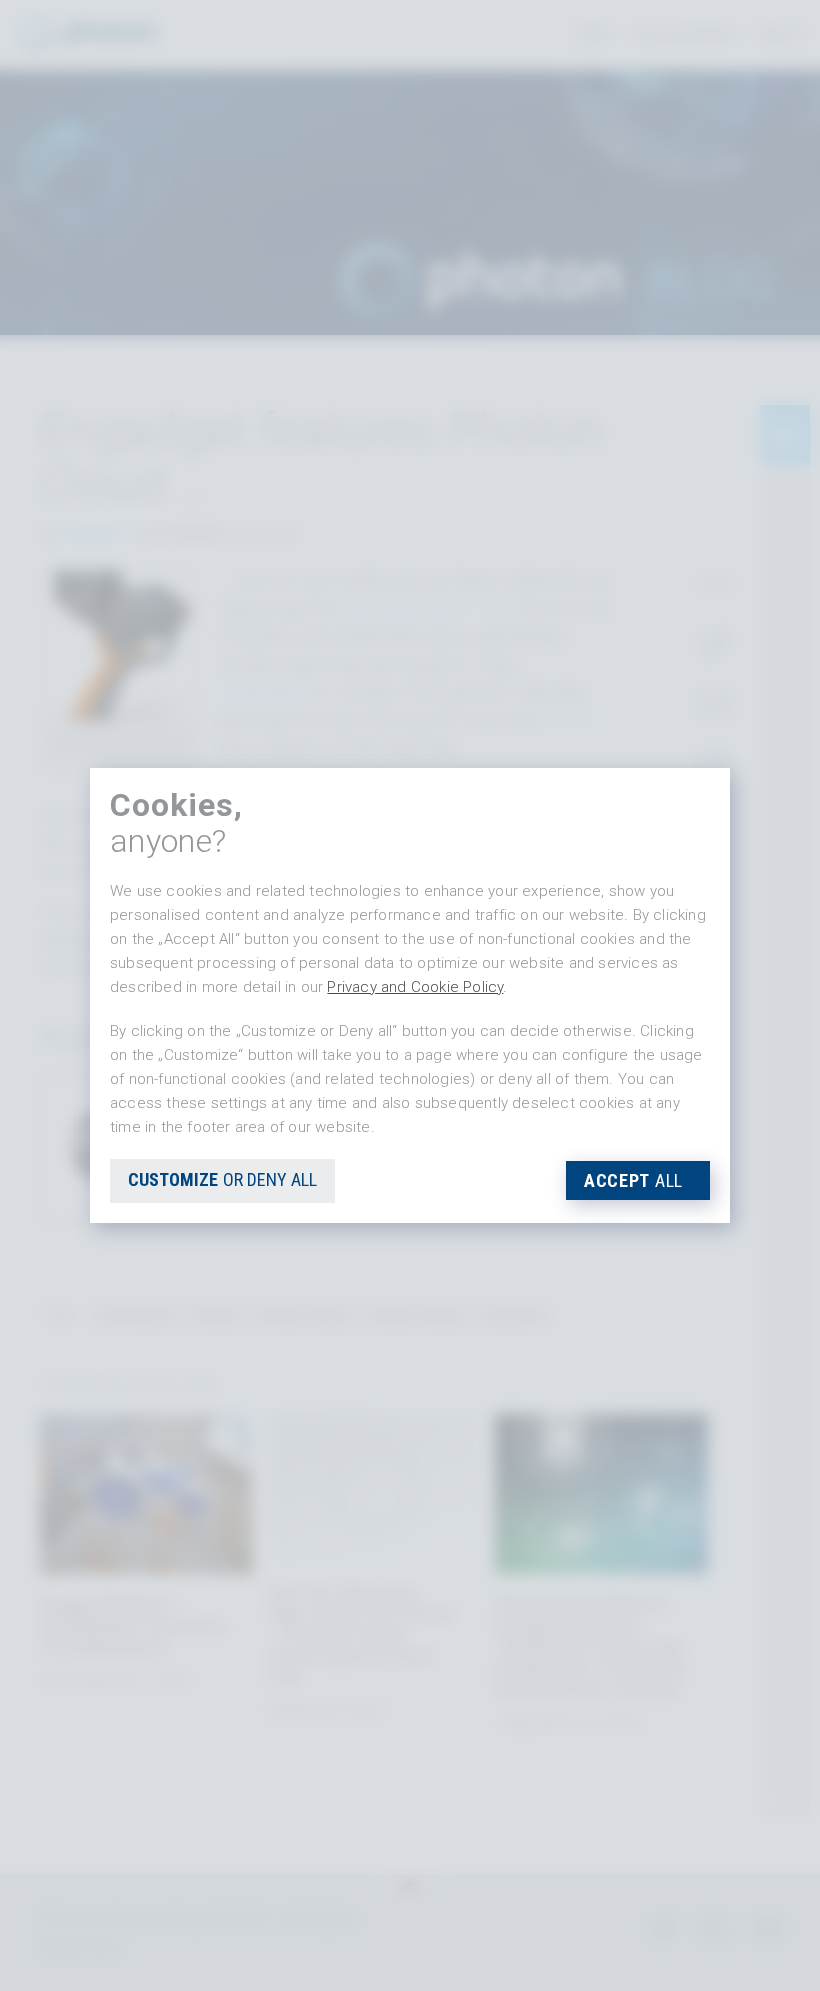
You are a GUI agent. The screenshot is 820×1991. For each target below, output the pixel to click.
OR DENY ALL (222, 1179)
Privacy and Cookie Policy (415, 987)
